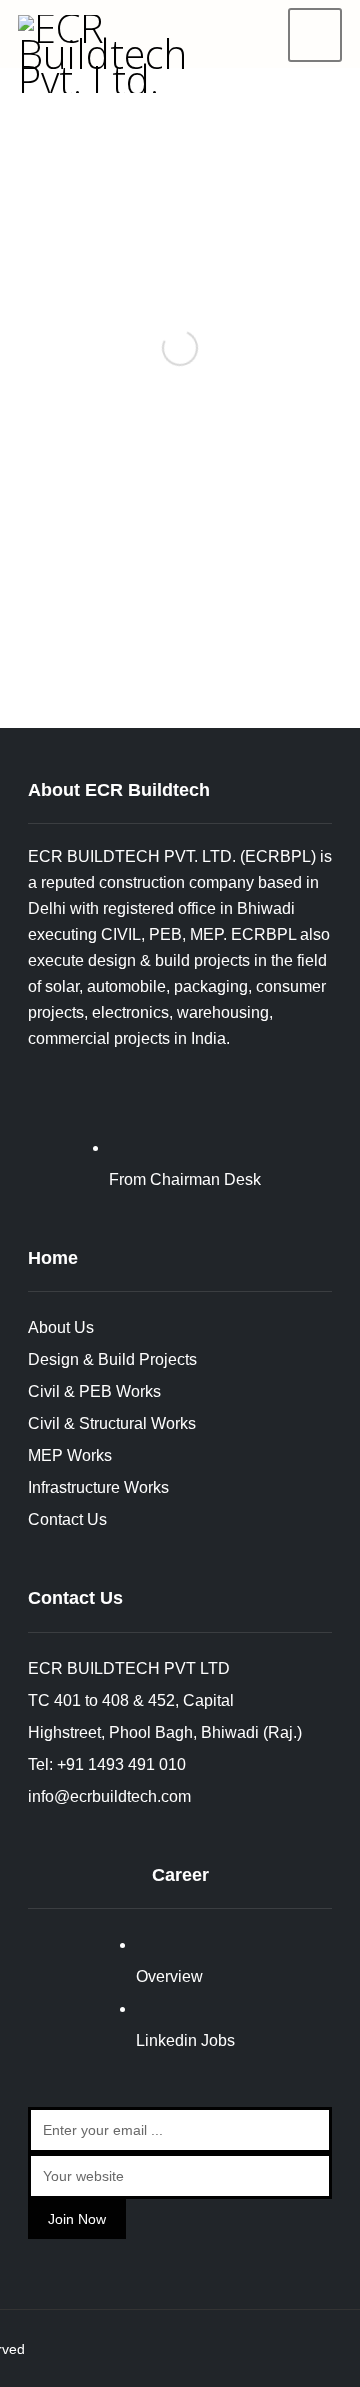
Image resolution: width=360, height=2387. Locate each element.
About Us (61, 1327)
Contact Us (67, 1519)
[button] (315, 35)
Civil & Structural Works (112, 1423)
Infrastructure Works (98, 1487)
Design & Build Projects (112, 1359)
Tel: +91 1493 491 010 (107, 1764)
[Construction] (115, 54)
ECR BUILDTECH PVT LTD (129, 1668)
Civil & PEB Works (94, 1391)
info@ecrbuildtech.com (109, 1796)
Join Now (77, 2219)
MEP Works (70, 1455)
